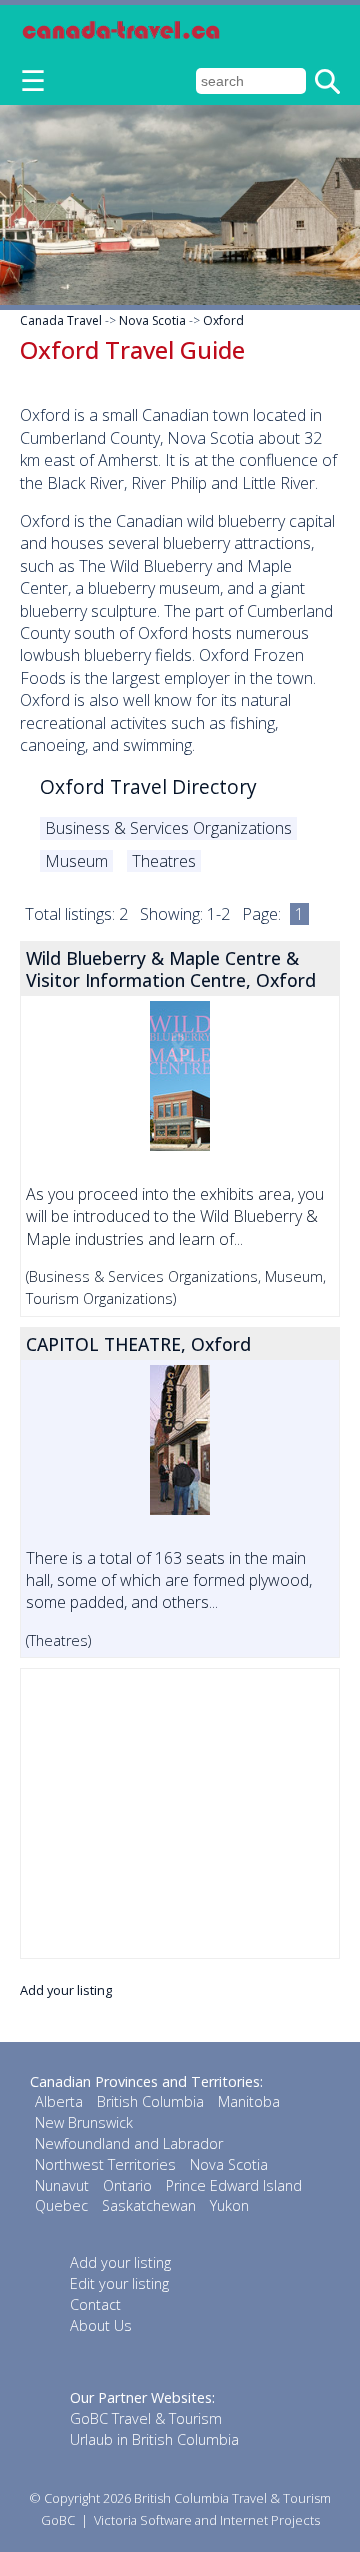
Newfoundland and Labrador (129, 2143)
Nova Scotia (152, 320)
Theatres (164, 861)
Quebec (61, 2205)
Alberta (59, 2101)
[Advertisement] (180, 1813)
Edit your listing (119, 2283)
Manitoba (249, 2101)
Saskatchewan (149, 2205)
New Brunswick (84, 2122)
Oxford (223, 320)
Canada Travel (61, 320)
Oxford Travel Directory (148, 786)
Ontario (127, 2185)
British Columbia (150, 2101)
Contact (95, 2304)
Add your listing (66, 1990)
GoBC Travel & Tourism (146, 2418)
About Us (101, 2325)
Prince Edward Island (234, 2185)
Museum (76, 861)
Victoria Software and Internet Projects (207, 2520)
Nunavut (62, 2185)
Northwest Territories (105, 2164)
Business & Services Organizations (168, 828)
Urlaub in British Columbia (154, 2439)
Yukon (229, 2205)
